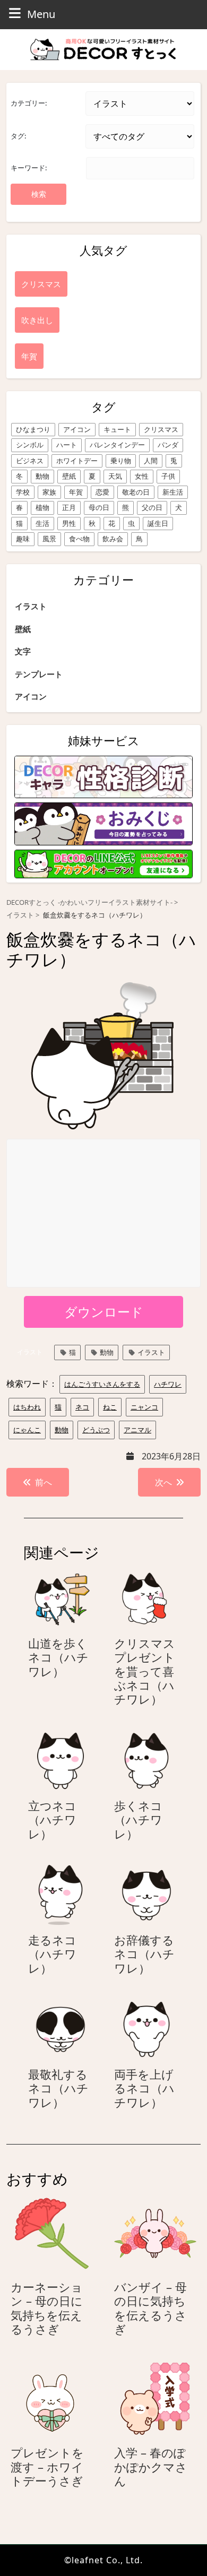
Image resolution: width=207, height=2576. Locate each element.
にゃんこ (27, 1430)
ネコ (82, 1407)
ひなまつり (33, 429)
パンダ (168, 445)
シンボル (30, 445)
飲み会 (113, 539)
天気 (115, 476)
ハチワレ (168, 1384)
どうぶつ (96, 1430)
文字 (23, 651)
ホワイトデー (77, 461)
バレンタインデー (117, 445)
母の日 (99, 507)
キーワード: (29, 168)
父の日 (152, 507)
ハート (67, 445)
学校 (23, 492)
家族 (49, 492)
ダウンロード (104, 1312)
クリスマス (161, 429)
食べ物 (79, 539)
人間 (151, 461)
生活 (42, 523)
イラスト (31, 606)
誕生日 (158, 523)
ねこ (110, 1407)
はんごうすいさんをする (102, 1384)
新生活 (173, 492)
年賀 (76, 492)
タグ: (18, 136)
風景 (49, 539)
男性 (69, 523)
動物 (42, 476)
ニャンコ (144, 1407)
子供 (168, 476)
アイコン (77, 429)
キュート (117, 429)
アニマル (137, 1430)
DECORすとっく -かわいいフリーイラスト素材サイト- (89, 902)
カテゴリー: (29, 103)
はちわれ (27, 1407)
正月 (69, 507)
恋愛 (102, 492)
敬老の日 (136, 492)
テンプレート (39, 674)
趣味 (23, 539)
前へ (44, 1482)
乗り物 (121, 461)
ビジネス (30, 461)
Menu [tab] (41, 14)
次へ (163, 1482)
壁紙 (69, 476)
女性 (142, 476)
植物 (42, 507)
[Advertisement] (104, 1214)
